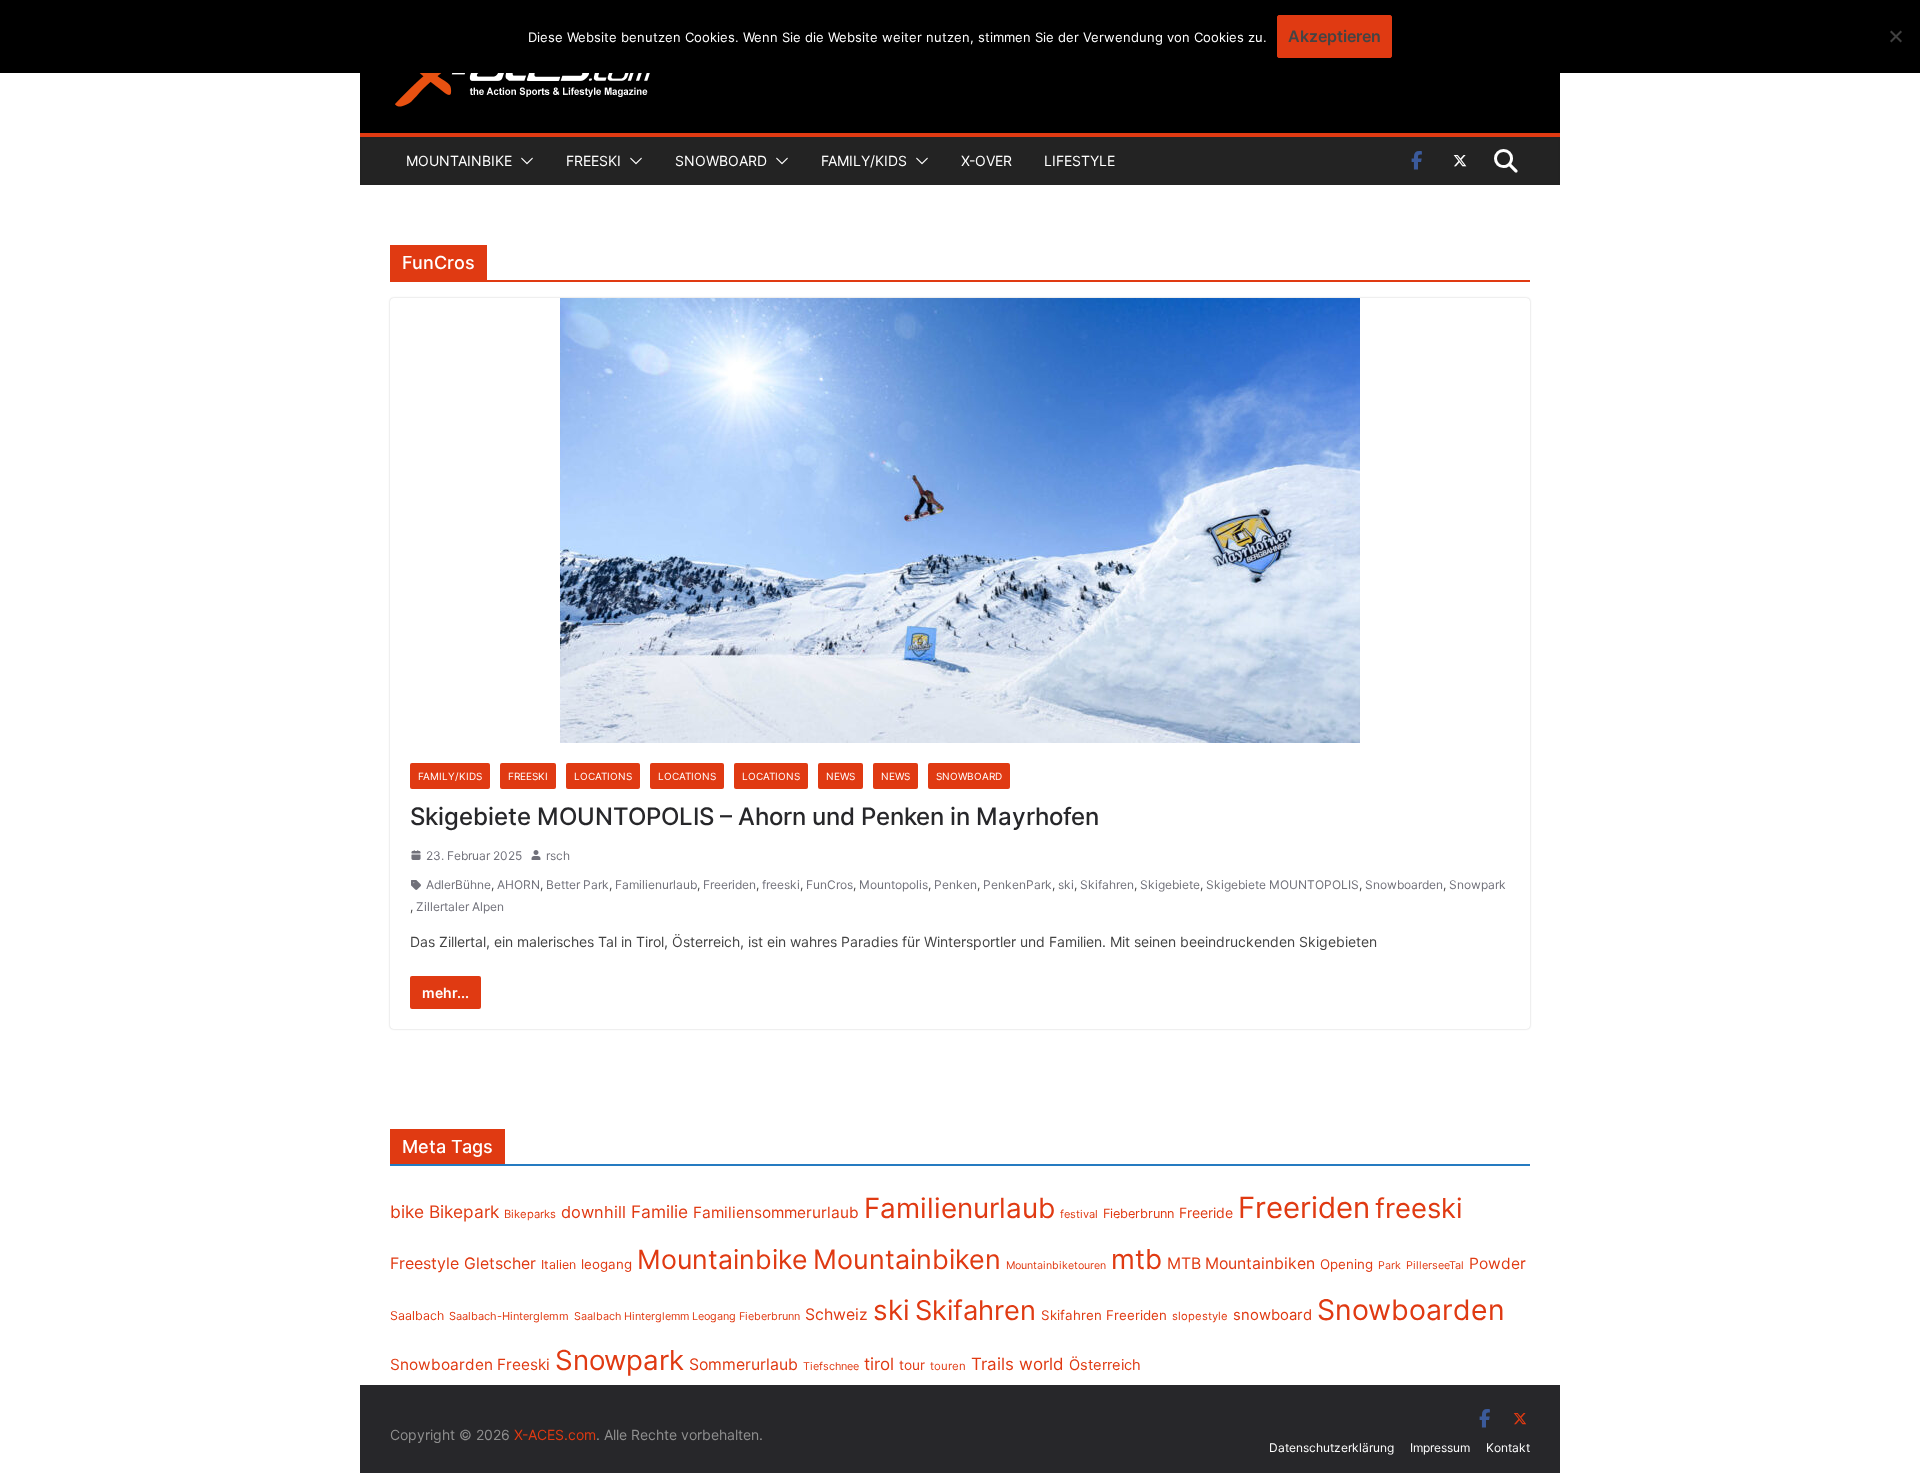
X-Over (986, 160)
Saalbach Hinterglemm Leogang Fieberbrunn (687, 1316)
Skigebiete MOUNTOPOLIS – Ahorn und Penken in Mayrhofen (754, 816)
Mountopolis (893, 884)
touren (948, 1366)
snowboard (1272, 1315)
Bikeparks (530, 1214)
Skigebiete (1170, 884)
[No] (1895, 36)
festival (1079, 1214)
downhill (593, 1212)
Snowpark (1477, 884)
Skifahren (1107, 884)
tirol (879, 1364)
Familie (659, 1211)
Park (1389, 1265)
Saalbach (417, 1315)
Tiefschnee (831, 1366)
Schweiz (836, 1314)
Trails (992, 1364)
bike (407, 1211)
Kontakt (1508, 1447)
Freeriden (729, 884)
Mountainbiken (907, 1259)
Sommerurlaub (743, 1364)
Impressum (1440, 1447)
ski (1066, 884)
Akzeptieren (1334, 36)
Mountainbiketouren (1056, 1265)
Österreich (1105, 1365)
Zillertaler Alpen (460, 906)
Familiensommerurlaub (776, 1212)
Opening (1346, 1264)
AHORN (518, 884)
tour (912, 1365)
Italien (558, 1264)
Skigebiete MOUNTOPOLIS (1282, 884)
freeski (781, 884)
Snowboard (721, 160)
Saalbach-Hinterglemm (509, 1316)
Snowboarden (1404, 884)
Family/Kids (864, 160)
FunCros (829, 884)
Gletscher (500, 1263)
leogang (606, 1264)
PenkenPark (1017, 884)
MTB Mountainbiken (1241, 1263)
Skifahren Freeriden (1104, 1315)
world (1041, 1364)
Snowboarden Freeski (470, 1364)
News (840, 776)
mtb (1136, 1259)
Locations (603, 776)
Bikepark (464, 1211)
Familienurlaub (656, 884)
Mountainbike (459, 160)
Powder (1497, 1263)
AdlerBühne (458, 884)
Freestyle (424, 1263)
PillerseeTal (1435, 1265)
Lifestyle (1079, 160)
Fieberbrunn (1138, 1213)
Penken (955, 884)
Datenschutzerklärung (1331, 1447)
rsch (558, 855)
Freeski (593, 160)
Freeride (1206, 1212)
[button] (523, 161)
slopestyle (1200, 1316)
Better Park (577, 884)
